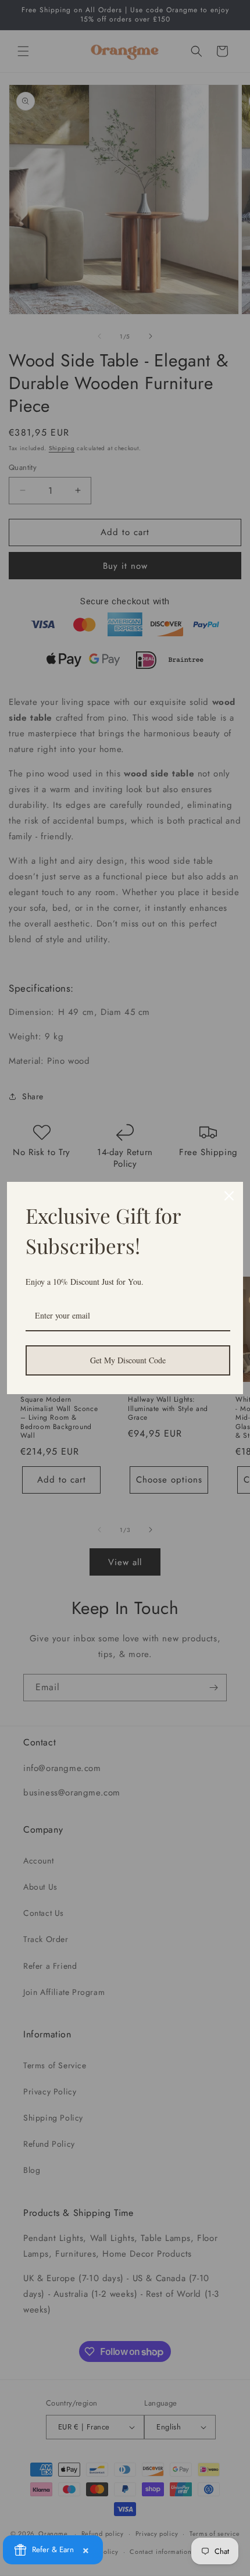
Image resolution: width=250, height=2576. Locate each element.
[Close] (229, 1196)
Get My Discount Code (128, 1360)
